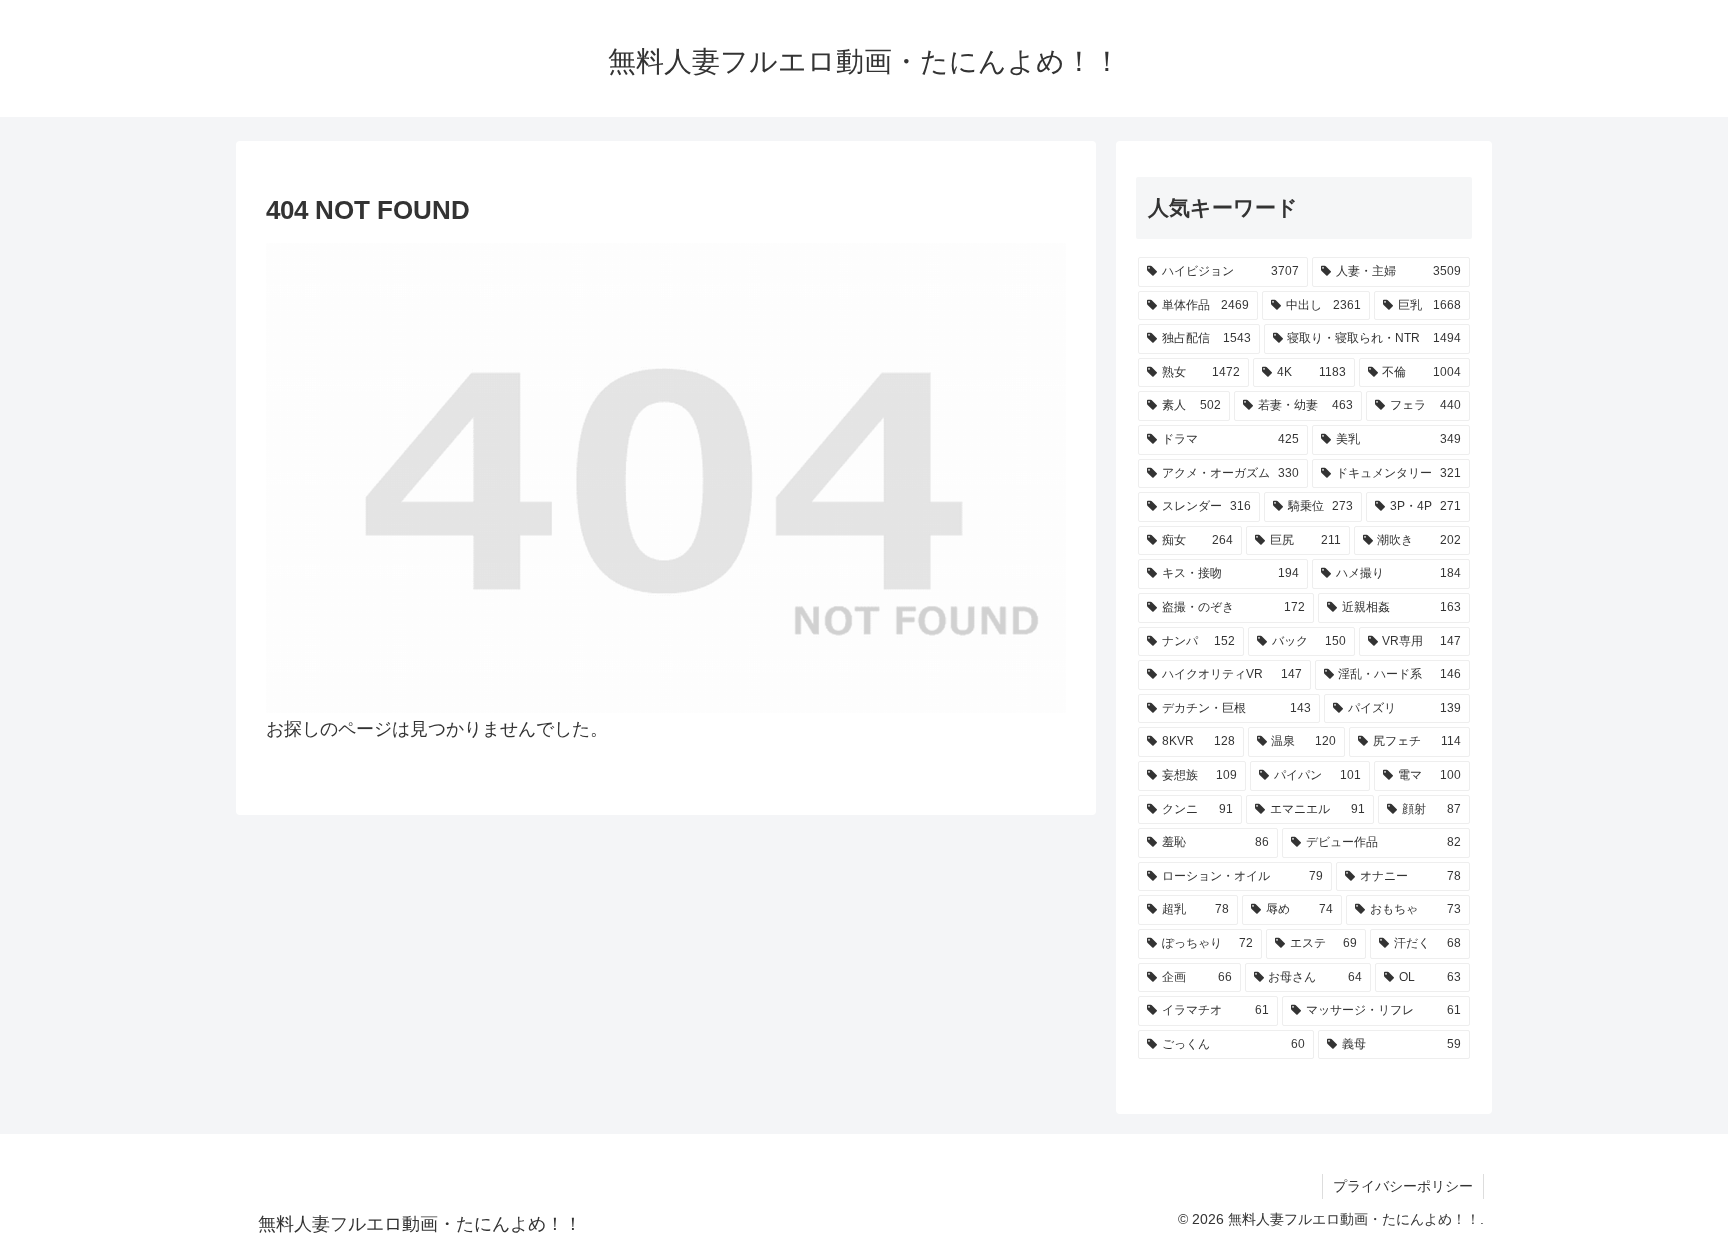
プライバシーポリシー (1403, 1186)
